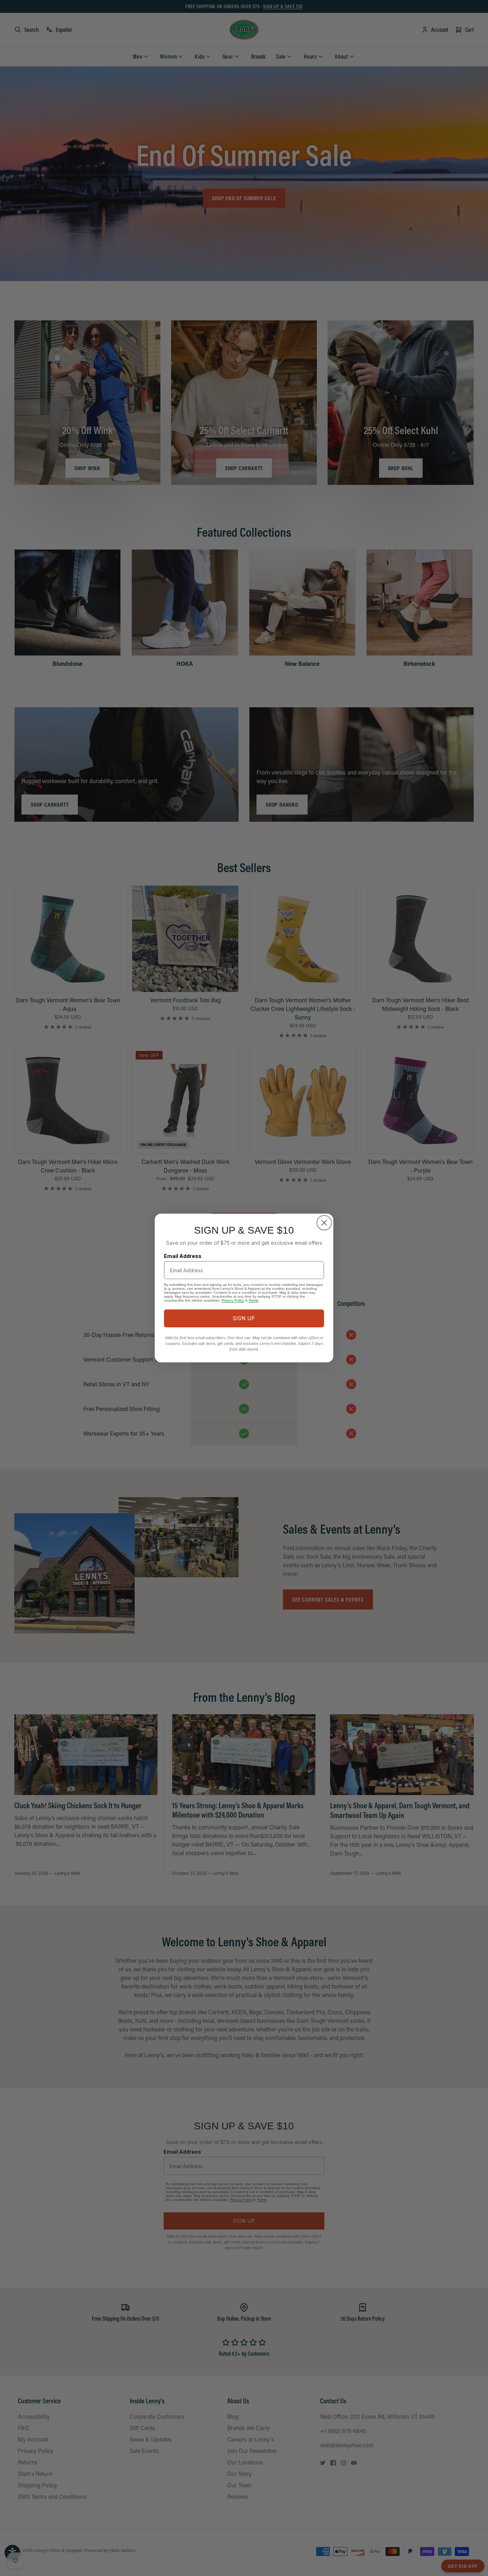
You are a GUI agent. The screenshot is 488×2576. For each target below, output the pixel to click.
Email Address (183, 1256)
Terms (253, 1300)
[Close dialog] (324, 1223)
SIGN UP (244, 1318)
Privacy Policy (233, 1300)
